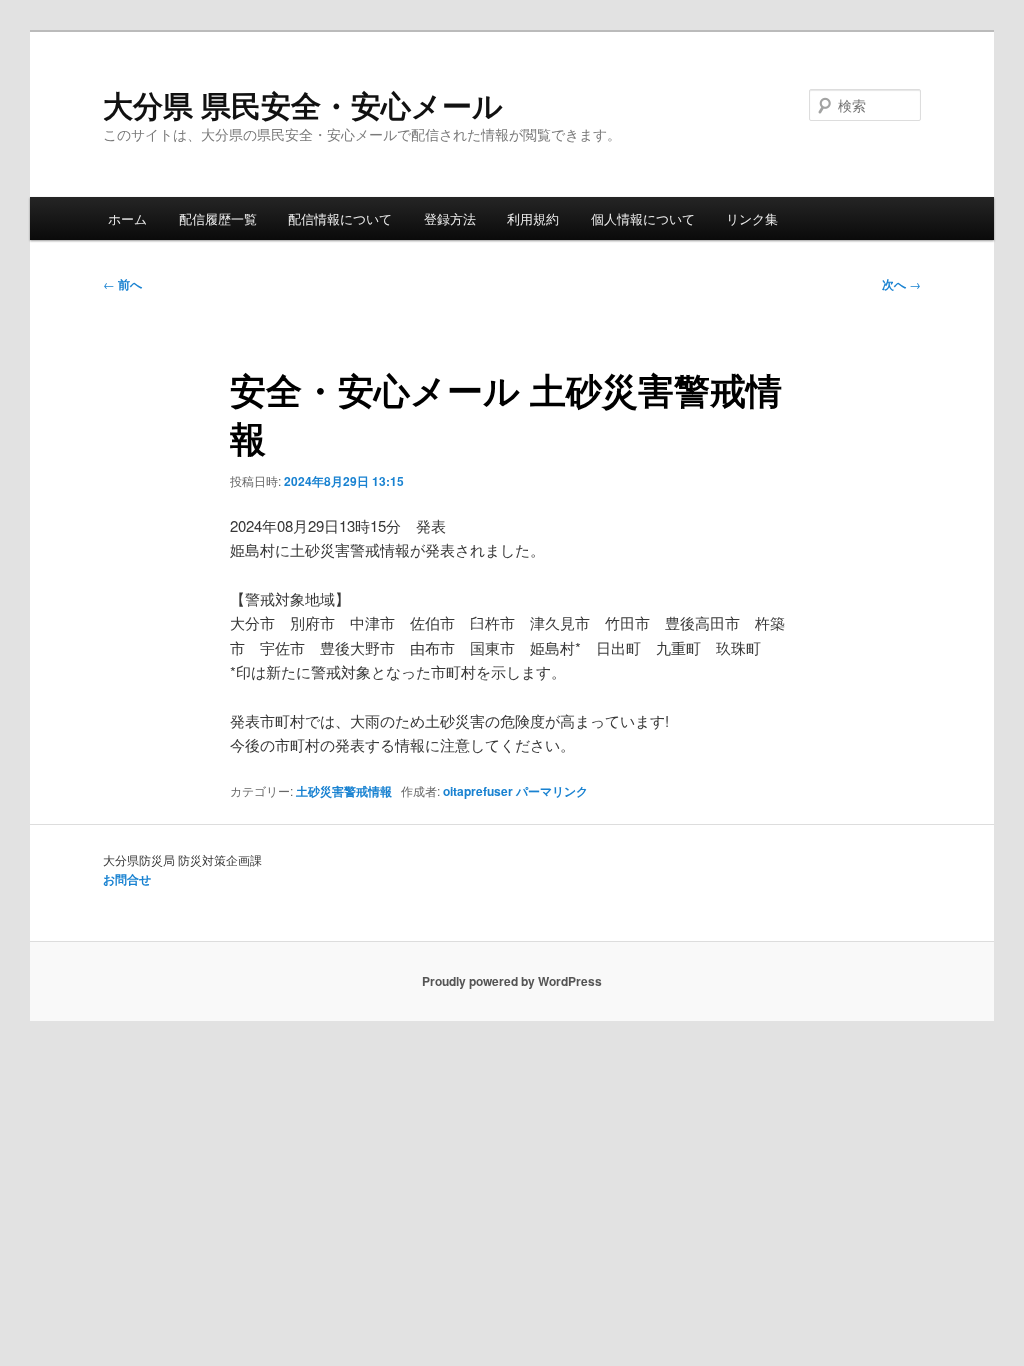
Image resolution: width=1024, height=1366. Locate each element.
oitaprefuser (478, 791)
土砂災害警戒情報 (344, 791)
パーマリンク (552, 791)
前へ (122, 284)
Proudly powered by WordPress (512, 981)
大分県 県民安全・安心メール (303, 104)
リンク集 (752, 218)
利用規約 (533, 218)
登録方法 (450, 218)
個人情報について (643, 218)
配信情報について (340, 218)
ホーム (127, 218)
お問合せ (127, 879)
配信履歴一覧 (218, 218)
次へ (901, 284)
